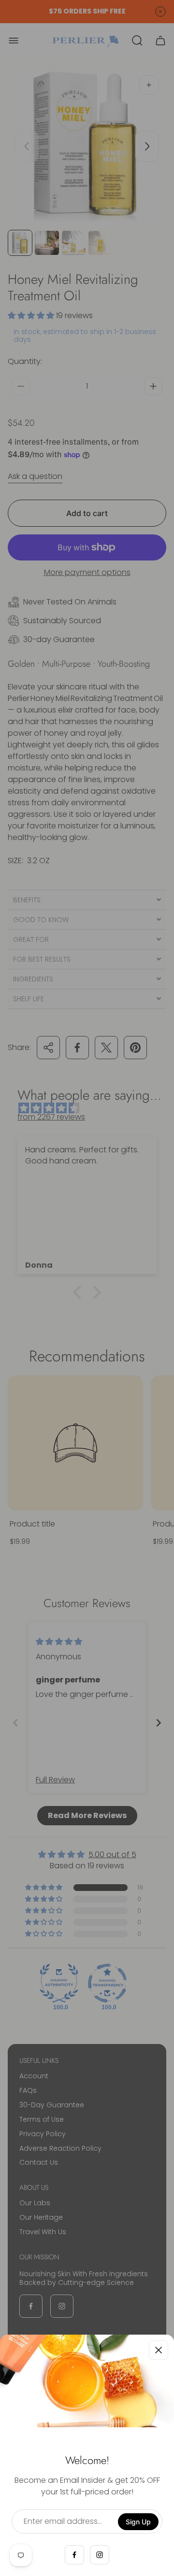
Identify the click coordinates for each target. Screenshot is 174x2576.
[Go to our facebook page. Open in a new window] (74, 2555)
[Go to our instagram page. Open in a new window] (100, 2555)
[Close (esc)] (159, 2350)
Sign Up (138, 2522)
